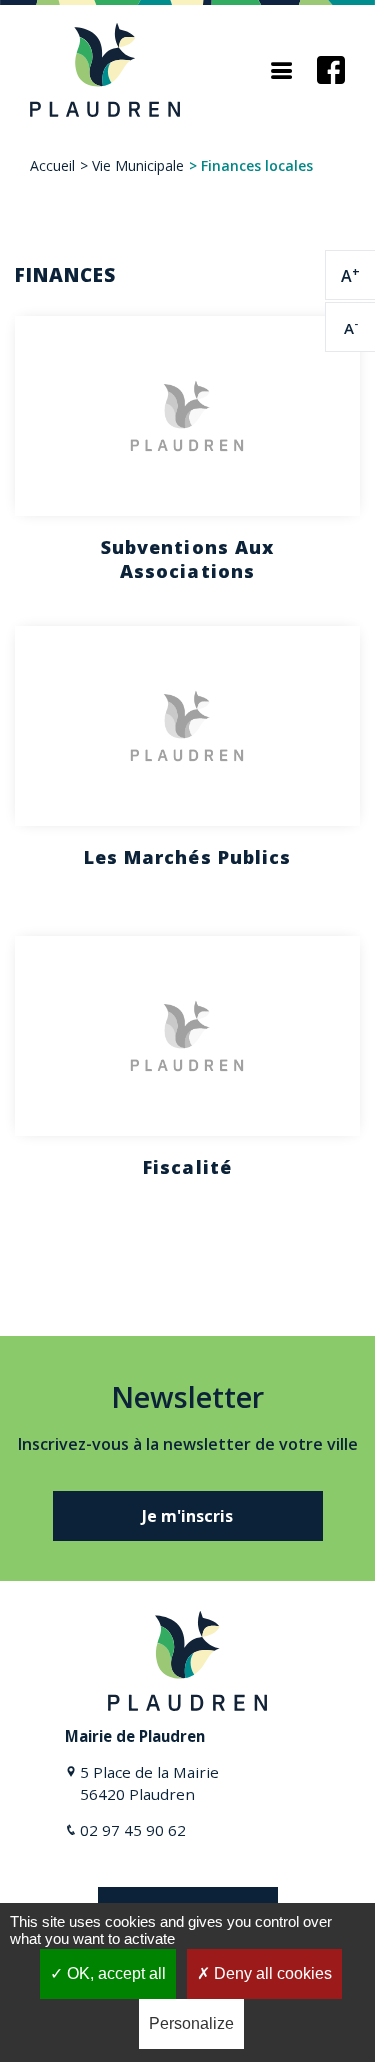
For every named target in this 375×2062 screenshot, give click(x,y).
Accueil (52, 165)
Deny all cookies (271, 1973)
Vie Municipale (138, 165)
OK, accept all (114, 1973)
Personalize (191, 2023)
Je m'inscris (187, 1516)
